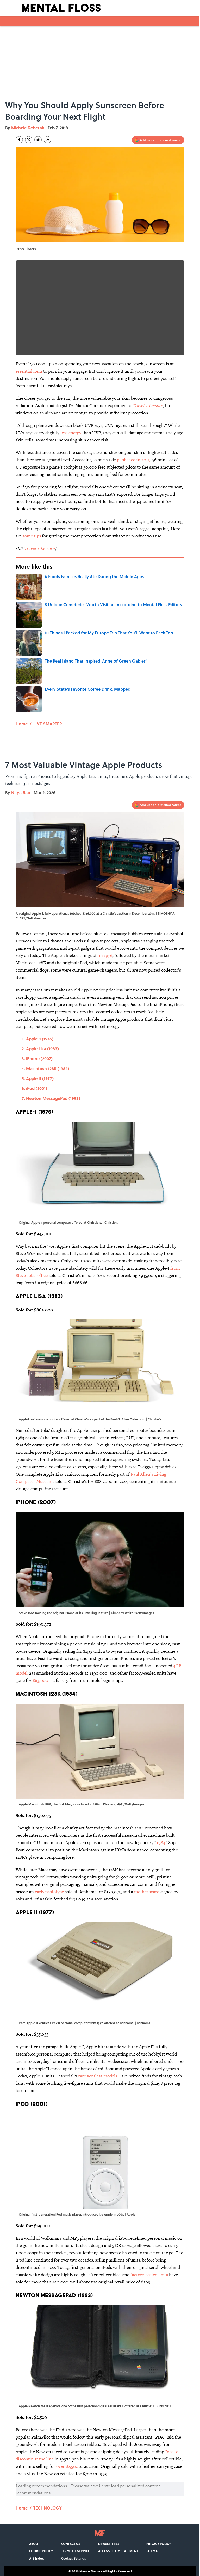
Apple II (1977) (40, 1078)
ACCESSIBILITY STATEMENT (118, 2551)
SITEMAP (153, 2551)
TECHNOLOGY (48, 2508)
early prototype (49, 1892)
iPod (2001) (37, 1088)
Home (22, 724)
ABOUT (34, 2544)
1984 (161, 1842)
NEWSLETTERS (109, 2544)
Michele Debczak (28, 128)
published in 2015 (133, 460)
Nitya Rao (21, 793)
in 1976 (106, 955)
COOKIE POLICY (41, 2551)
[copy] (47, 140)
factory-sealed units (149, 2275)
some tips (32, 536)
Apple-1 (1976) (40, 1039)
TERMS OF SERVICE (76, 2551)
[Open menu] (14, 8)
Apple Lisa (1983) (42, 1049)
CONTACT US (71, 2544)
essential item (29, 371)
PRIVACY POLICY (159, 2544)
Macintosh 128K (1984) (48, 1068)
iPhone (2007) (39, 1059)
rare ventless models (98, 2076)
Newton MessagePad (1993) (53, 1098)
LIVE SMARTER (48, 724)
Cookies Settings (74, 2558)
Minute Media (90, 2571)
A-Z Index (36, 2558)
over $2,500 (67, 2466)
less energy (71, 433)
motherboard (147, 1892)
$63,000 (40, 1680)
